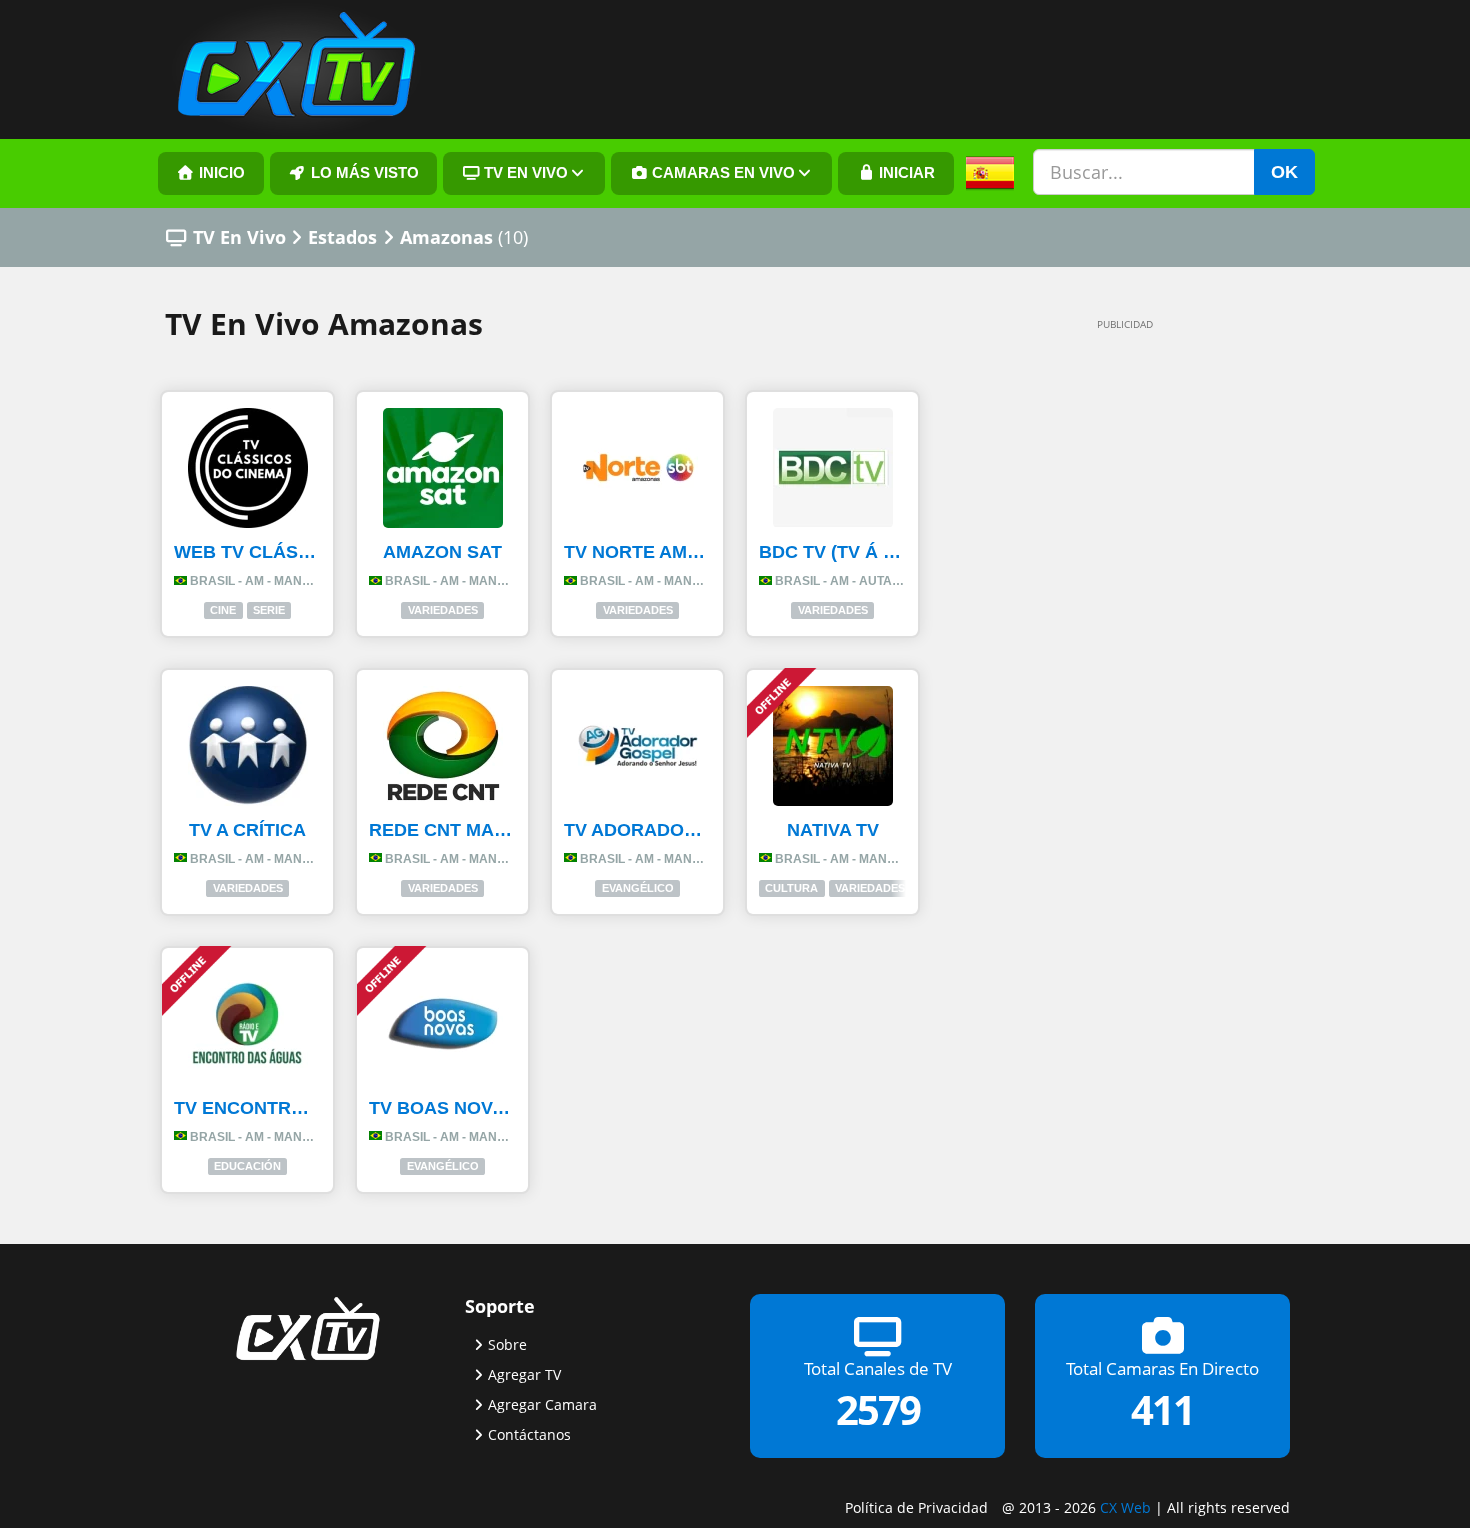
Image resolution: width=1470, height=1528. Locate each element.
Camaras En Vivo (721, 173)
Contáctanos (529, 1434)
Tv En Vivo (524, 173)
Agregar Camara (542, 1404)
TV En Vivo (239, 237)
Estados (342, 237)
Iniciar (905, 173)
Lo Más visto (363, 173)
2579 (878, 1409)
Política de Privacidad (916, 1507)
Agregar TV (524, 1374)
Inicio (220, 173)
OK (1284, 172)
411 (1162, 1409)
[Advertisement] (1095, 642)
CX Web (1125, 1507)
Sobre (507, 1344)
